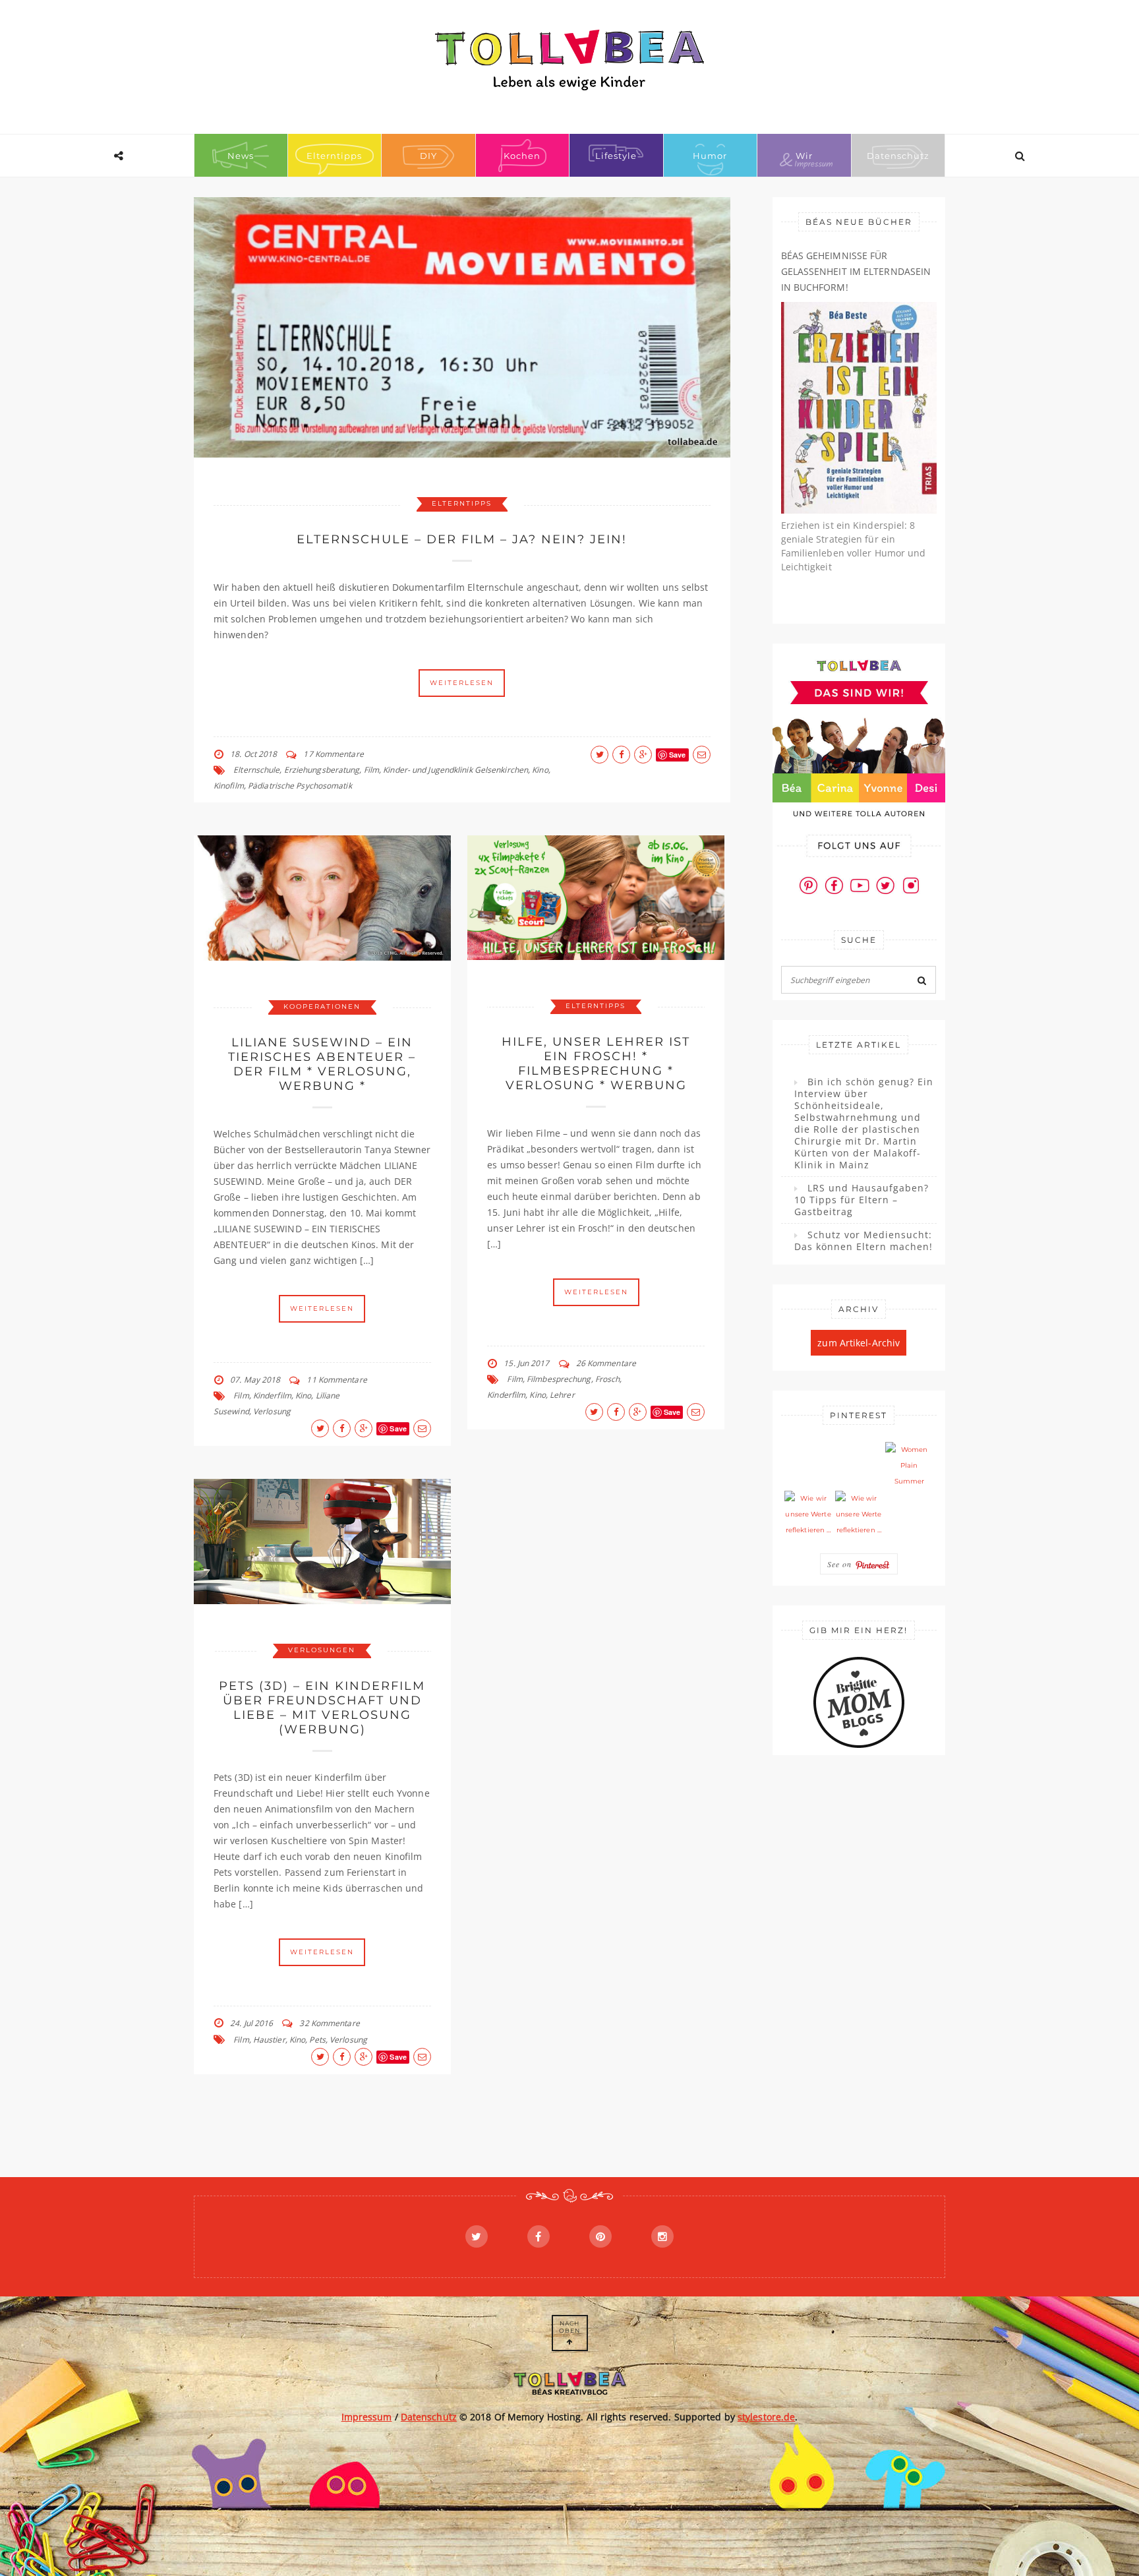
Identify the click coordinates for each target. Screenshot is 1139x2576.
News (241, 156)
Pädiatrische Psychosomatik (300, 786)
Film (371, 770)
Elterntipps (334, 156)
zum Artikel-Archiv (859, 1343)
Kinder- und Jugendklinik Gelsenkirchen (455, 770)
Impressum (367, 2417)
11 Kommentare (336, 1380)
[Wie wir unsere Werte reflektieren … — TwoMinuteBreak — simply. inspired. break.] (808, 1514)
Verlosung (272, 1411)
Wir (804, 156)
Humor (710, 156)
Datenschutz (898, 156)
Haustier (269, 2040)
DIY (428, 156)
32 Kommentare (329, 2023)
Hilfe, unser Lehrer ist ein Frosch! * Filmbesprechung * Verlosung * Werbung (596, 1063)
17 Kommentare (333, 754)
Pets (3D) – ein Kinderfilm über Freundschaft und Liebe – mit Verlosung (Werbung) (322, 1708)
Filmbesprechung (559, 1379)
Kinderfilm (272, 1395)
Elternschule (256, 770)
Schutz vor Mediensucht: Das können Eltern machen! (863, 1241)
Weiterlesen (462, 683)
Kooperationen (322, 1006)
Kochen (522, 156)
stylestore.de (766, 2417)
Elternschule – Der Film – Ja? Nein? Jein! (462, 539)
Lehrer (562, 1395)
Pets (317, 2040)
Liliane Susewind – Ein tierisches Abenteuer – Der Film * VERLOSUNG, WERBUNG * (322, 1064)
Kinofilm (229, 786)
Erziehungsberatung (322, 770)
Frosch (608, 1379)
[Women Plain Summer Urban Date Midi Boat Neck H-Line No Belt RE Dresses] (909, 1466)
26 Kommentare (606, 1363)
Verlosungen (322, 1650)
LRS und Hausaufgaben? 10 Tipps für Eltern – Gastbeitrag (862, 1200)
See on (841, 1564)
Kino (540, 770)
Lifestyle (616, 156)
